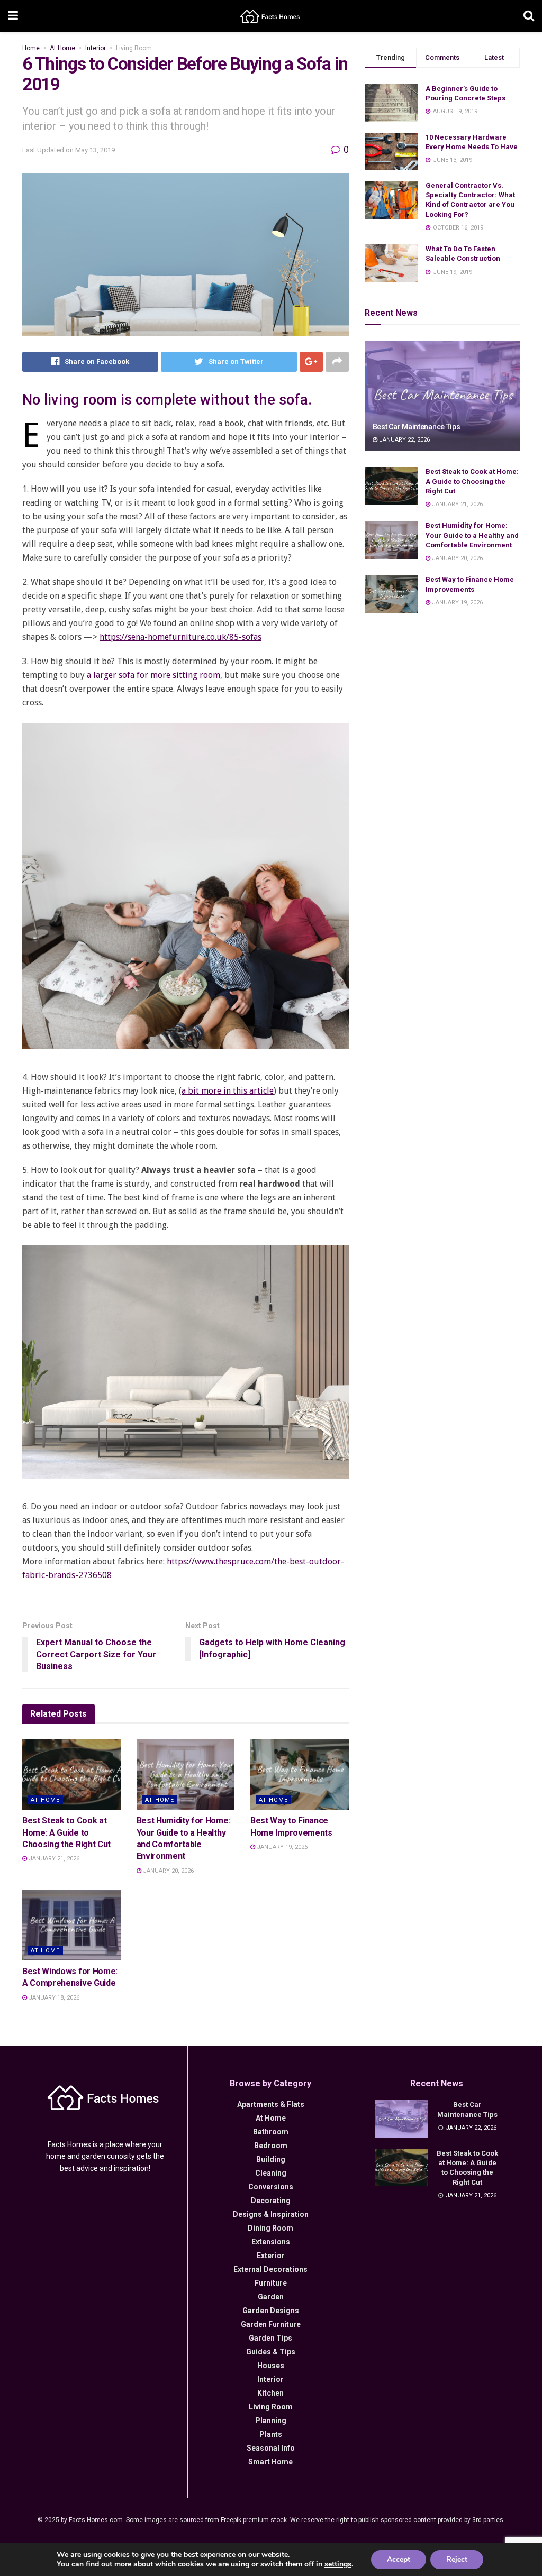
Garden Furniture (271, 2324)
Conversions (271, 2187)
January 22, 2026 (404, 440)
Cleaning (271, 2173)
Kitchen (270, 2393)
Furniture (271, 2283)
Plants (271, 2434)
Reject (457, 2559)
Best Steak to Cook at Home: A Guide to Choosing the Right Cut (66, 1832)
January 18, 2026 (53, 1998)
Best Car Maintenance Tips (417, 427)
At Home (62, 48)
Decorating (271, 2201)
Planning (271, 2421)
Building (271, 2159)
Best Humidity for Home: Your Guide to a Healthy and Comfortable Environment (472, 535)
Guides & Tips (271, 2352)
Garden (271, 2297)
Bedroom (271, 2146)
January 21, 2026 (53, 1859)
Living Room (134, 48)
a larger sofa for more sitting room (152, 675)
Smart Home (270, 2462)
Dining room (270, 2228)
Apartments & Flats (271, 2104)
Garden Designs (271, 2311)
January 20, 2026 (168, 1871)
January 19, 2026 (281, 1847)
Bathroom (271, 2132)
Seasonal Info (271, 2448)
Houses (271, 2366)
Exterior (271, 2256)
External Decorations (270, 2269)
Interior (96, 48)
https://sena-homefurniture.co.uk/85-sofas (180, 637)
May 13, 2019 (95, 150)
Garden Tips (270, 2338)
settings (338, 2564)
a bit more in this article (228, 1091)
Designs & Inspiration (271, 2214)
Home (31, 48)
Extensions (271, 2242)
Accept (399, 2559)
